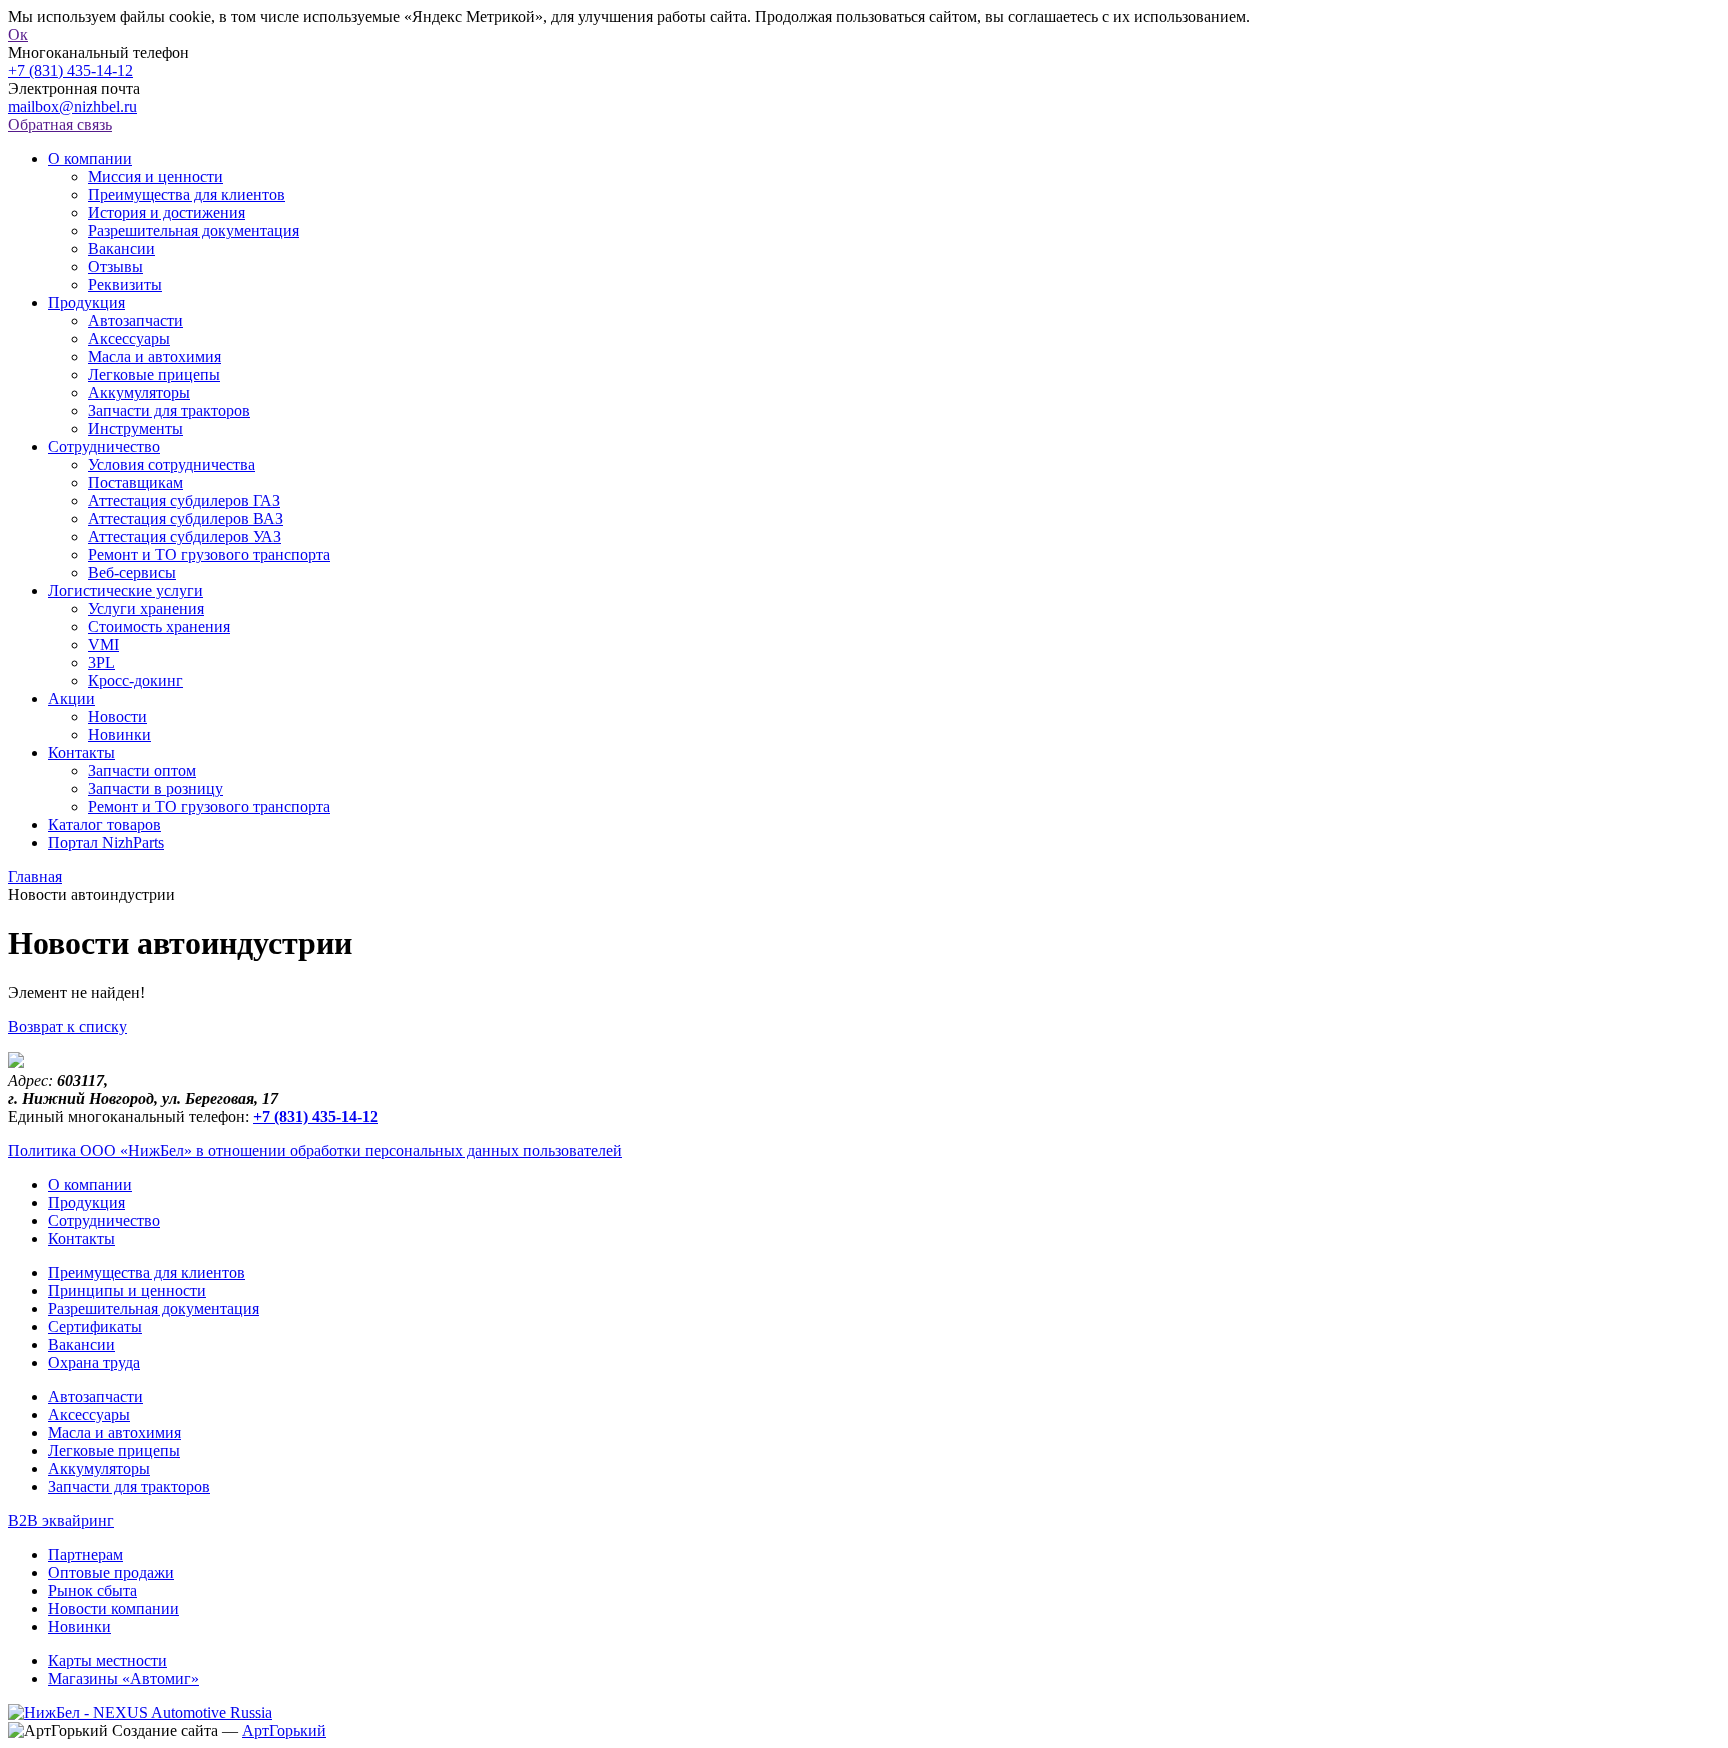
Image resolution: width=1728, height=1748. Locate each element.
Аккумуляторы (139, 392)
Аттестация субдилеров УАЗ (184, 536)
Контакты (81, 752)
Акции (71, 698)
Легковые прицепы (154, 374)
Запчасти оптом (142, 770)
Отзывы (115, 266)
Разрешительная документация (193, 230)
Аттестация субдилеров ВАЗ (185, 518)
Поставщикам (135, 482)
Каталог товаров (104, 824)
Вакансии (121, 248)
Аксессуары (129, 338)
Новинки (119, 734)
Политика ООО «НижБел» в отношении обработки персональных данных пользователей (315, 1150)
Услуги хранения (146, 608)
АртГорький (284, 1730)
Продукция (86, 302)
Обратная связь (60, 124)
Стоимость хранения (159, 626)
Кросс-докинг (135, 680)
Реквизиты (125, 284)
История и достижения (166, 212)
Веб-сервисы (132, 572)
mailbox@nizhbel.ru (72, 106)
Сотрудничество (104, 446)
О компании (90, 158)
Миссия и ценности (155, 176)
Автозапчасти (135, 320)
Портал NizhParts (106, 842)
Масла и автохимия (154, 356)
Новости (117, 716)
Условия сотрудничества (171, 464)
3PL (101, 662)
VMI (103, 644)
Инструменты (135, 428)
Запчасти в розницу (155, 788)
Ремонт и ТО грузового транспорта (209, 554)
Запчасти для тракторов (169, 410)
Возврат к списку (67, 1026)
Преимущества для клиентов (186, 194)
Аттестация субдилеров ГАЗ (184, 500)
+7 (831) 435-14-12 (70, 70)
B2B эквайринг (61, 1520)
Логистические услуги (125, 590)
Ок (18, 34)
